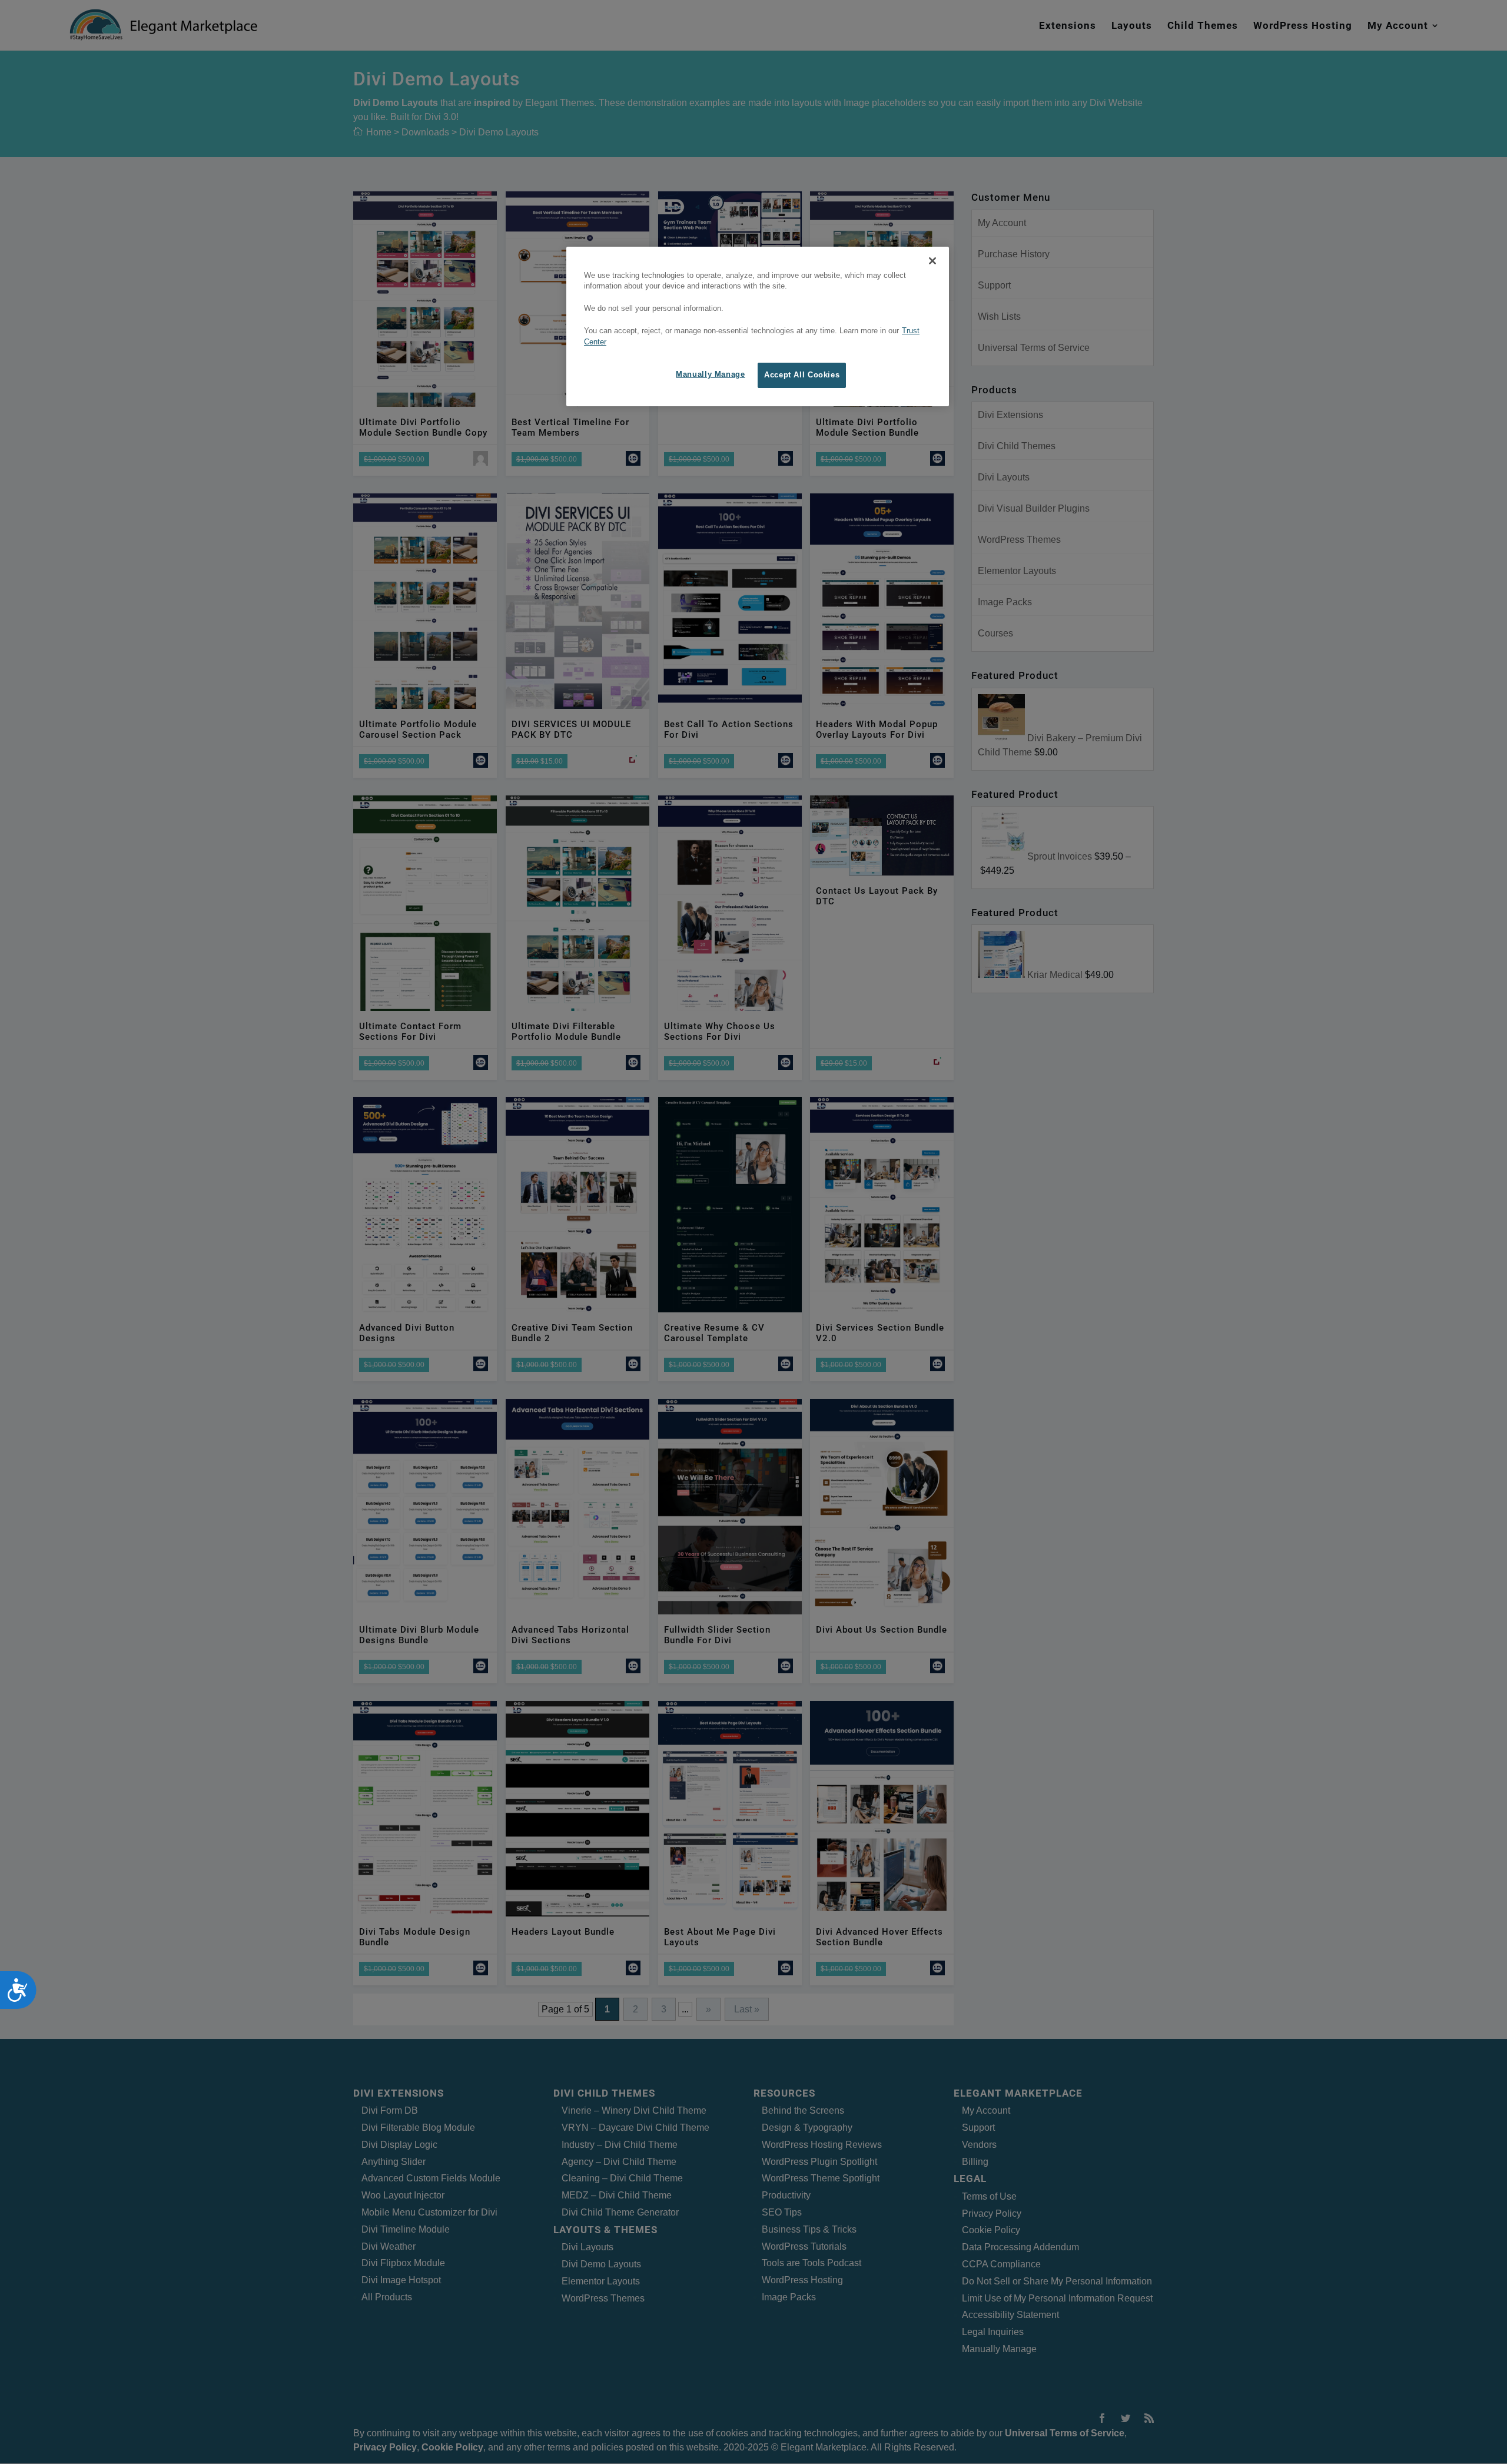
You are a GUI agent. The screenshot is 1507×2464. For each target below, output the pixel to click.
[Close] (932, 261)
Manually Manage (710, 374)
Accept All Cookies (802, 375)
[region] (758, 327)
